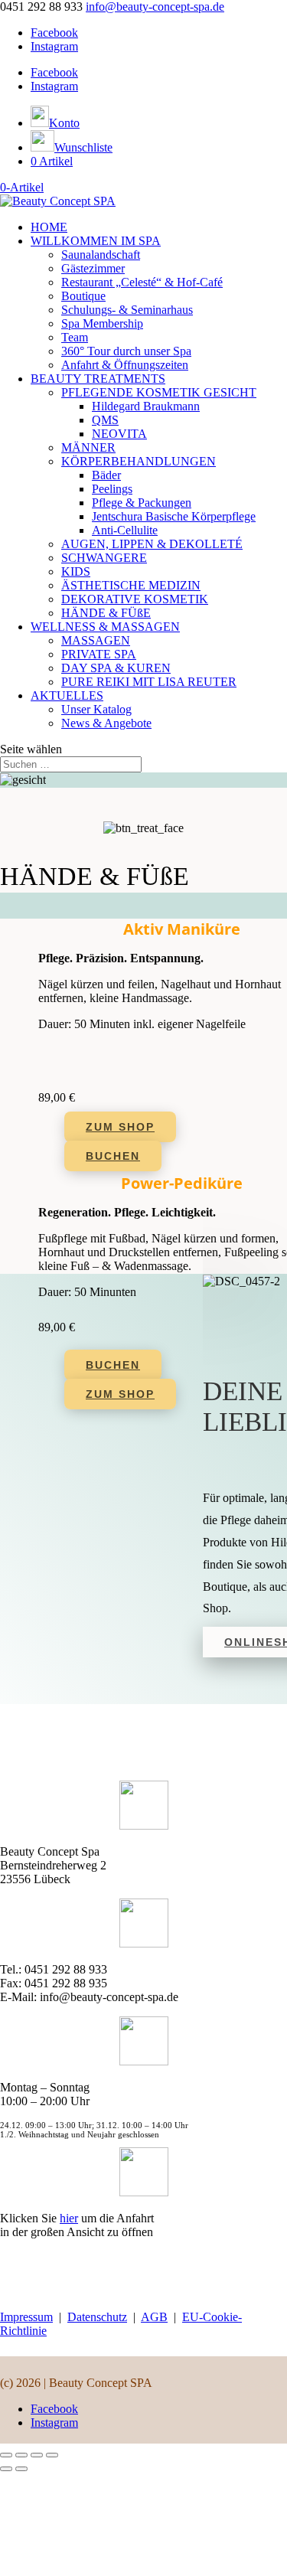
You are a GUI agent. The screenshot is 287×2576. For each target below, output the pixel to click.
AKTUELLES (67, 695)
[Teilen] (37, 2455)
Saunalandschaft (101, 255)
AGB (154, 2317)
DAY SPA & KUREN (116, 668)
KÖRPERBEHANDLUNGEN (139, 461)
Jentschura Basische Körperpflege (174, 516)
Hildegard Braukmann (146, 406)
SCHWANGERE (104, 558)
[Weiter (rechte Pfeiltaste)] (21, 2469)
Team (75, 337)
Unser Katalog (96, 709)
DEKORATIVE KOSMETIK (135, 599)
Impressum (26, 2317)
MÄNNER (88, 447)
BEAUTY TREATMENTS (98, 379)
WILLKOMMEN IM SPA (96, 241)
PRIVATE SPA (99, 654)
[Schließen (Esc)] (52, 2455)
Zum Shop (120, 1127)
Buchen (113, 1156)
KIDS (76, 571)
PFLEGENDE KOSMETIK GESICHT (159, 392)
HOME (49, 227)
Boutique (83, 296)
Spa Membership (102, 323)
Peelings (112, 489)
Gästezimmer (93, 268)
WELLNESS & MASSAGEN (105, 627)
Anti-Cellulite (125, 530)
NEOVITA (119, 434)
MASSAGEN (96, 640)
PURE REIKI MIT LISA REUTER (149, 682)
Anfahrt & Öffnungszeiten (125, 365)
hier (69, 2218)
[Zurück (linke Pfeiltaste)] (6, 2469)
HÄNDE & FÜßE (106, 613)
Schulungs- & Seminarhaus (127, 310)
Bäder (106, 475)
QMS (105, 420)
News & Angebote (106, 723)
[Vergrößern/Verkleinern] (6, 2455)
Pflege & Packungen (142, 503)
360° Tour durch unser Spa (126, 351)
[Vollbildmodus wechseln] (21, 2455)
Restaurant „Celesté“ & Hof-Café (142, 282)
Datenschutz (97, 2317)
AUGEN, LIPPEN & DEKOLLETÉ (152, 544)
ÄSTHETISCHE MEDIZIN (131, 585)
